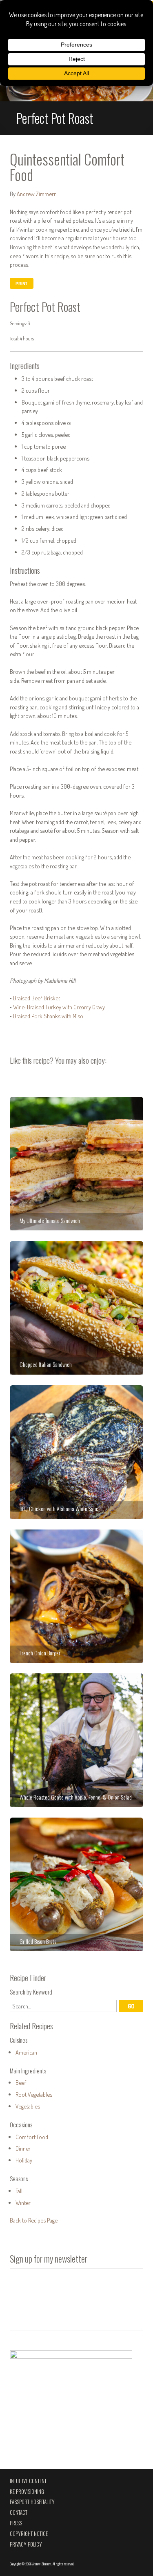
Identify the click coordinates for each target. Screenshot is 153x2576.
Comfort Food (32, 2137)
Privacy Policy (26, 2544)
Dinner (23, 2148)
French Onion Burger (76, 1596)
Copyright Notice (29, 2534)
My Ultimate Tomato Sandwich (76, 1164)
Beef (21, 2082)
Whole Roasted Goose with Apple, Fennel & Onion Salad (76, 1740)
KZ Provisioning (27, 2492)
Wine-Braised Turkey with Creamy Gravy (59, 1007)
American (26, 2052)
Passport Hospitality (32, 2502)
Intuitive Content (28, 2481)
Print (21, 284)
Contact (19, 2512)
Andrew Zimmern (37, 194)
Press (16, 2523)
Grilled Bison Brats (76, 1884)
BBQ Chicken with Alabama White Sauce (76, 1452)
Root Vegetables (34, 2094)
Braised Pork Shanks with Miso (48, 1016)
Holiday (24, 2160)
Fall (19, 2191)
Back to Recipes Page (34, 2220)
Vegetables (28, 2106)
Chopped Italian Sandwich (76, 1308)
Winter (23, 2203)
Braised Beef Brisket (37, 998)
